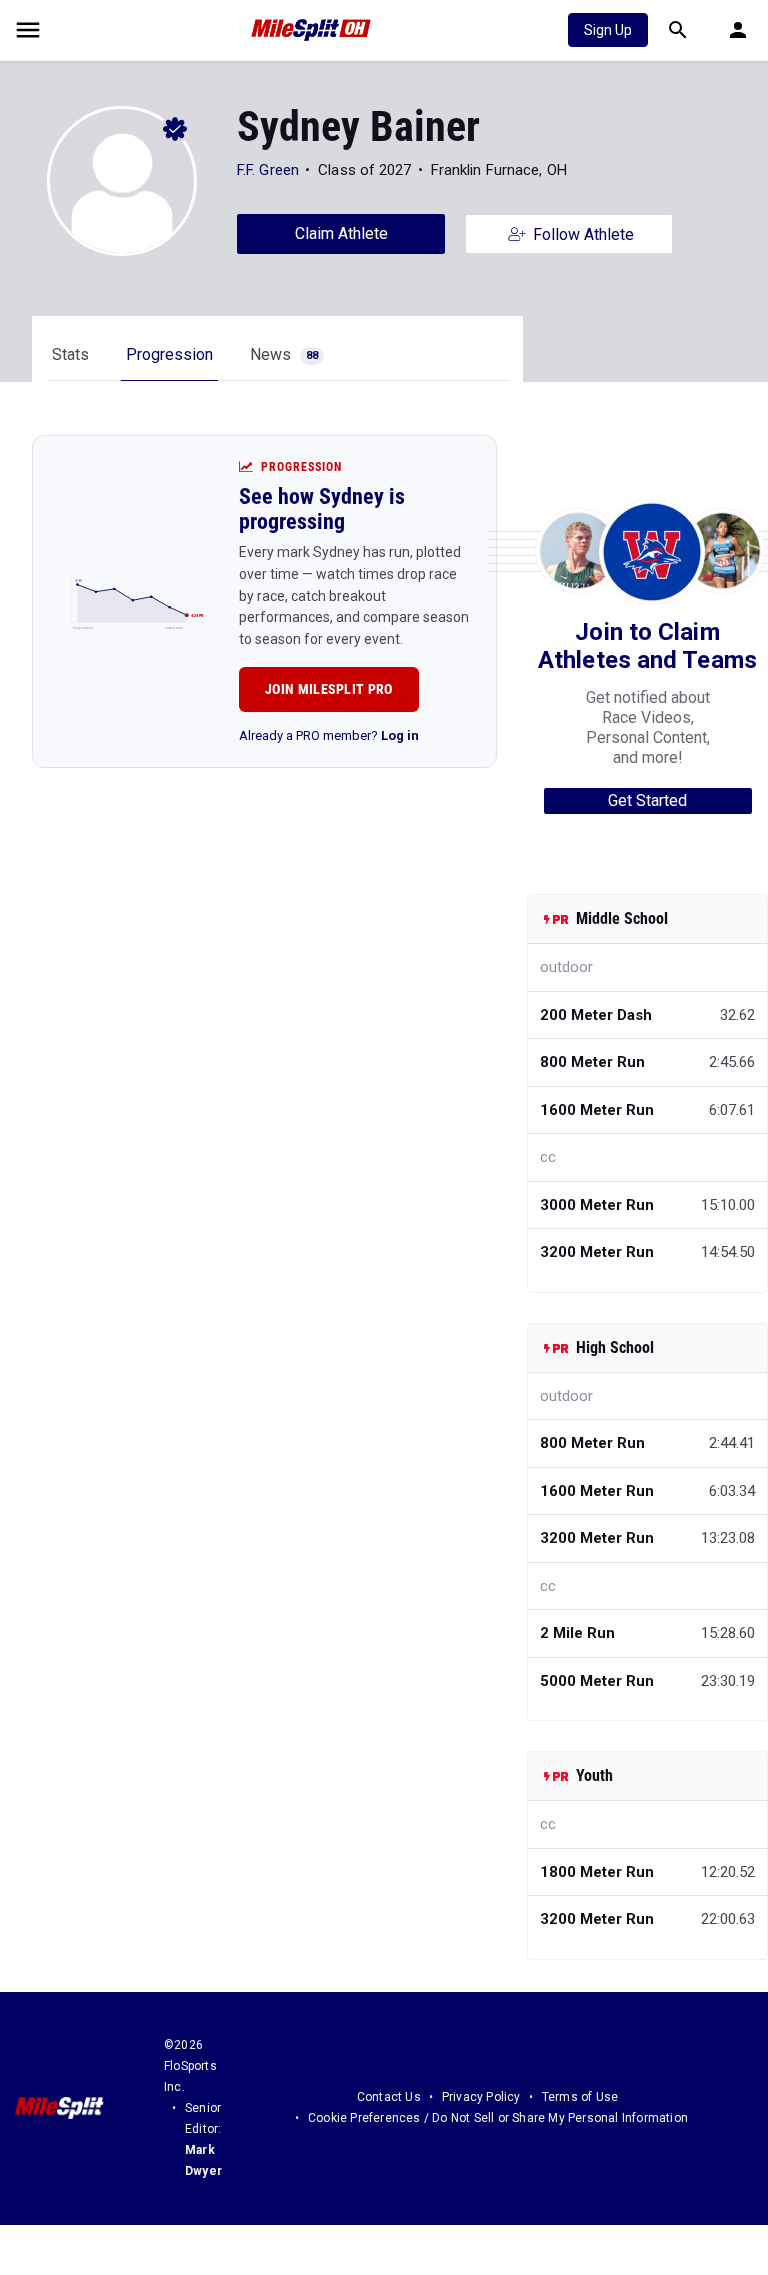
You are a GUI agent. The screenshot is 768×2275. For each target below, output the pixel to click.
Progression (169, 354)
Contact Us (389, 2097)
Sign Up (608, 30)
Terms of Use (580, 2097)
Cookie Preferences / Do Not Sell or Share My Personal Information (498, 2118)
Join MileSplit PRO (328, 689)
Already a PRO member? (329, 735)
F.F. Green (268, 170)
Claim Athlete (341, 233)
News (284, 354)
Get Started (647, 800)
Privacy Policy (481, 2097)
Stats (70, 354)
